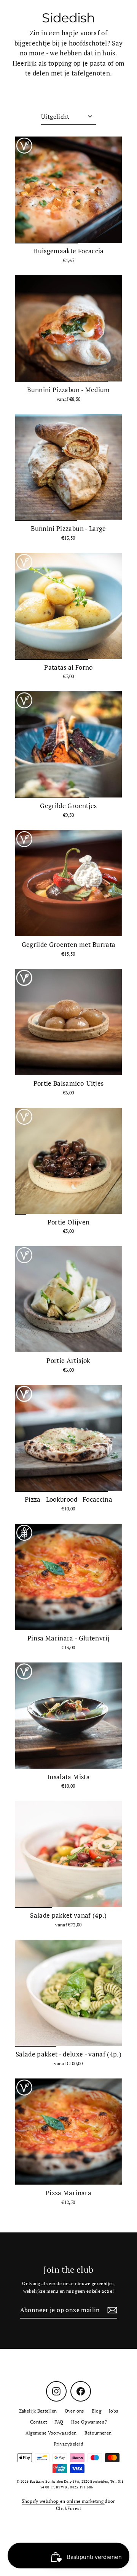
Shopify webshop (41, 2501)
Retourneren (98, 2433)
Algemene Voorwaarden (51, 2433)
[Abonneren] (111, 2311)
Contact (38, 2422)
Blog (96, 2411)
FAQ (59, 2422)
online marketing (86, 2501)
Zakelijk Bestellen (38, 2411)
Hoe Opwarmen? (89, 2422)
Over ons (74, 2411)
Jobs (113, 2411)
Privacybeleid (68, 2444)
